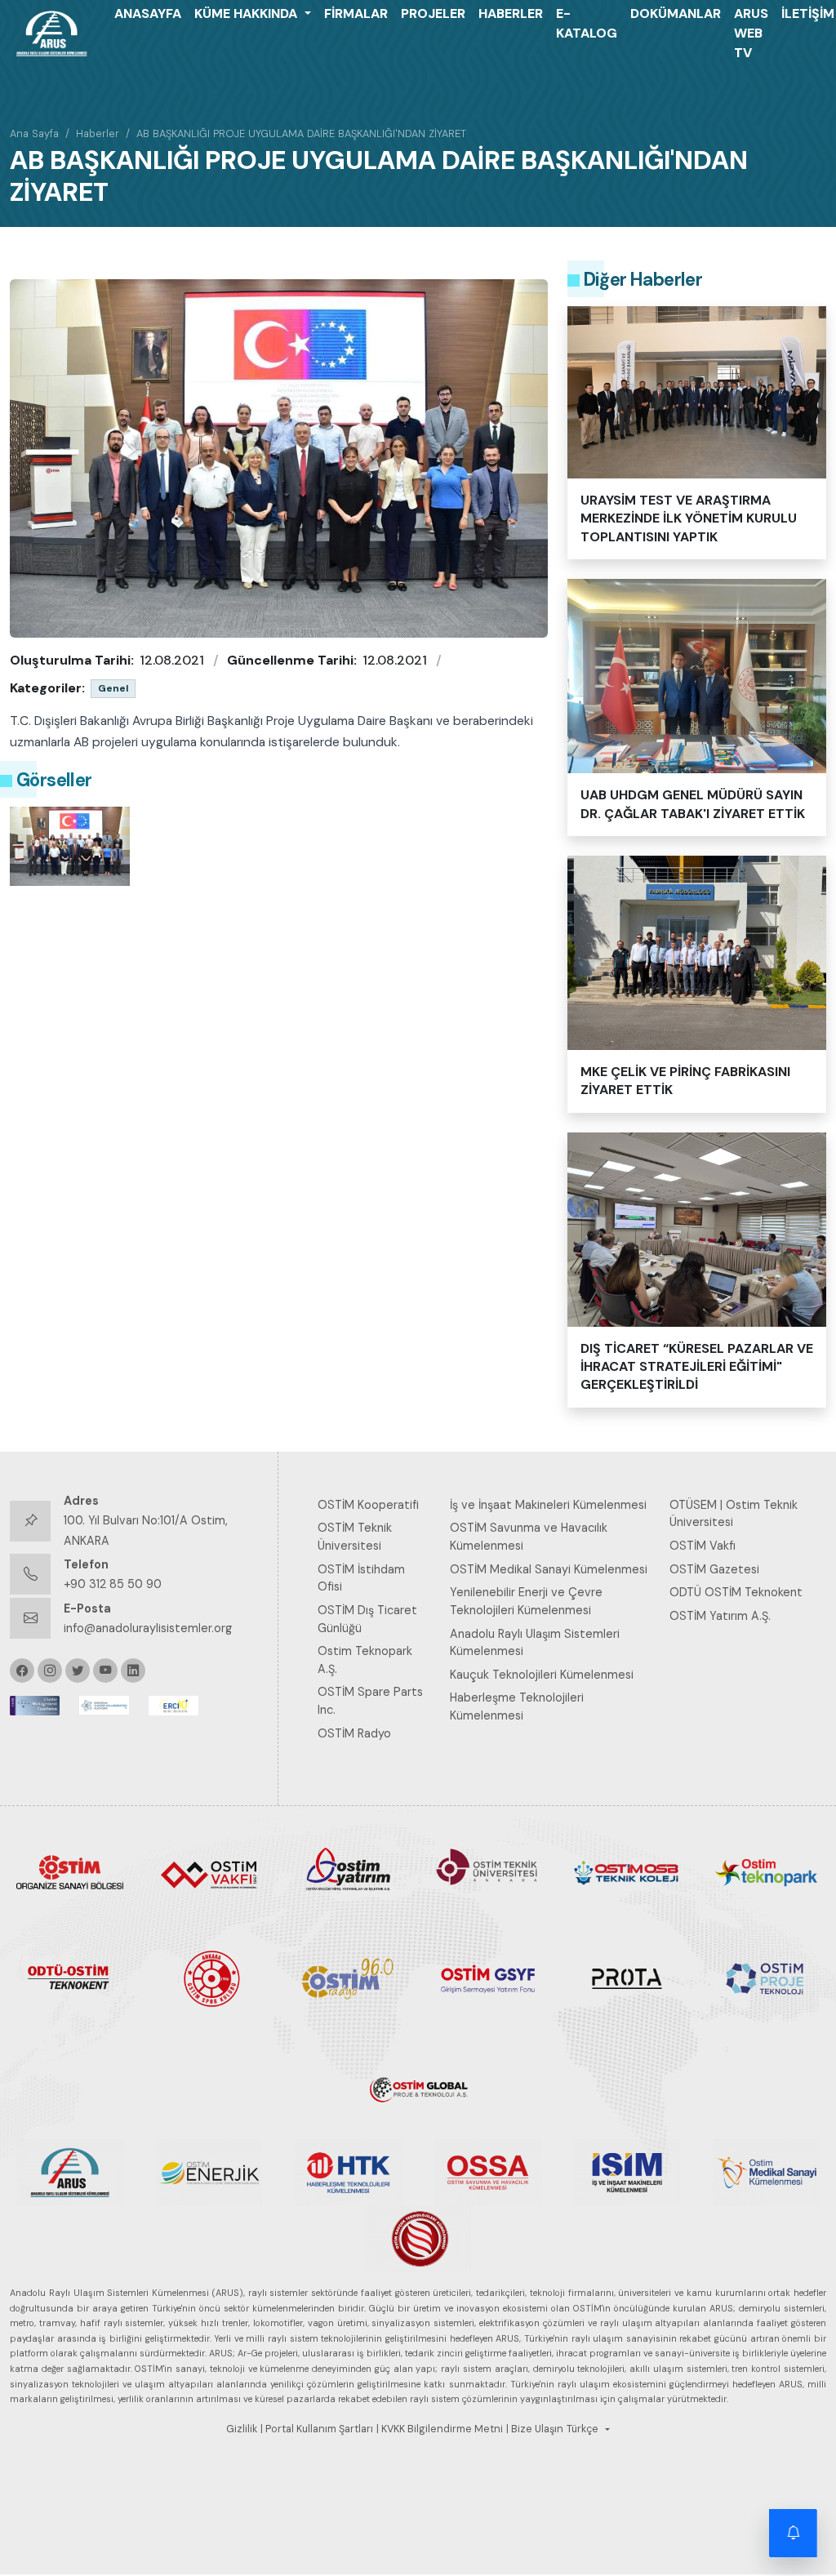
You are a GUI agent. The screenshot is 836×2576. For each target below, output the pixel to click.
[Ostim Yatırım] (348, 1871)
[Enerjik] (209, 2171)
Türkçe (583, 2429)
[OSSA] (488, 2171)
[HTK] (348, 2171)
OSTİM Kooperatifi (368, 1505)
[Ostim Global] (418, 2084)
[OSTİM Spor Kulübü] (209, 1978)
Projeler (433, 13)
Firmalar (356, 13)
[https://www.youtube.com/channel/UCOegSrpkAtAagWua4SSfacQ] (105, 1671)
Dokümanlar (676, 13)
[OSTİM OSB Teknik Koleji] (627, 1871)
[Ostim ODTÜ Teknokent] (70, 1978)
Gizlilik (242, 2429)
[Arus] (70, 2171)
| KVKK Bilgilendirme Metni (440, 2429)
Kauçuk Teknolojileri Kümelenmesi (542, 1675)
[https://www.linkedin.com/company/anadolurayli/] (133, 1671)
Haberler (511, 13)
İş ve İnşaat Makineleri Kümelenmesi (548, 1505)
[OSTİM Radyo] (348, 1978)
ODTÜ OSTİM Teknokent (736, 1592)
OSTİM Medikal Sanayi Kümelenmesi (549, 1569)
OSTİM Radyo (354, 1733)
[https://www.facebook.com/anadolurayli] (22, 1671)
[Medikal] (766, 2171)
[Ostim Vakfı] (209, 1871)
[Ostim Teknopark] (766, 1871)
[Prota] (627, 1978)
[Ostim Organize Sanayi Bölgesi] (70, 1871)
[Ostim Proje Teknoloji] (766, 1978)
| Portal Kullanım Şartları (317, 2429)
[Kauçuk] (418, 2238)
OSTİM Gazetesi (714, 1569)
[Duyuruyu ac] (794, 2534)
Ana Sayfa (34, 133)
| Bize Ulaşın (535, 2429)
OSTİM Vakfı (703, 1546)
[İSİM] (627, 2171)
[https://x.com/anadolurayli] (78, 1671)
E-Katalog (587, 23)
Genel (113, 688)
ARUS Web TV (751, 33)
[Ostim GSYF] (488, 1978)
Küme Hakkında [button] (247, 13)
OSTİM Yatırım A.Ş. (720, 1616)
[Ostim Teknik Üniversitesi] (488, 1871)
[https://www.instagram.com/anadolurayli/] (50, 1671)
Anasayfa (148, 13)
